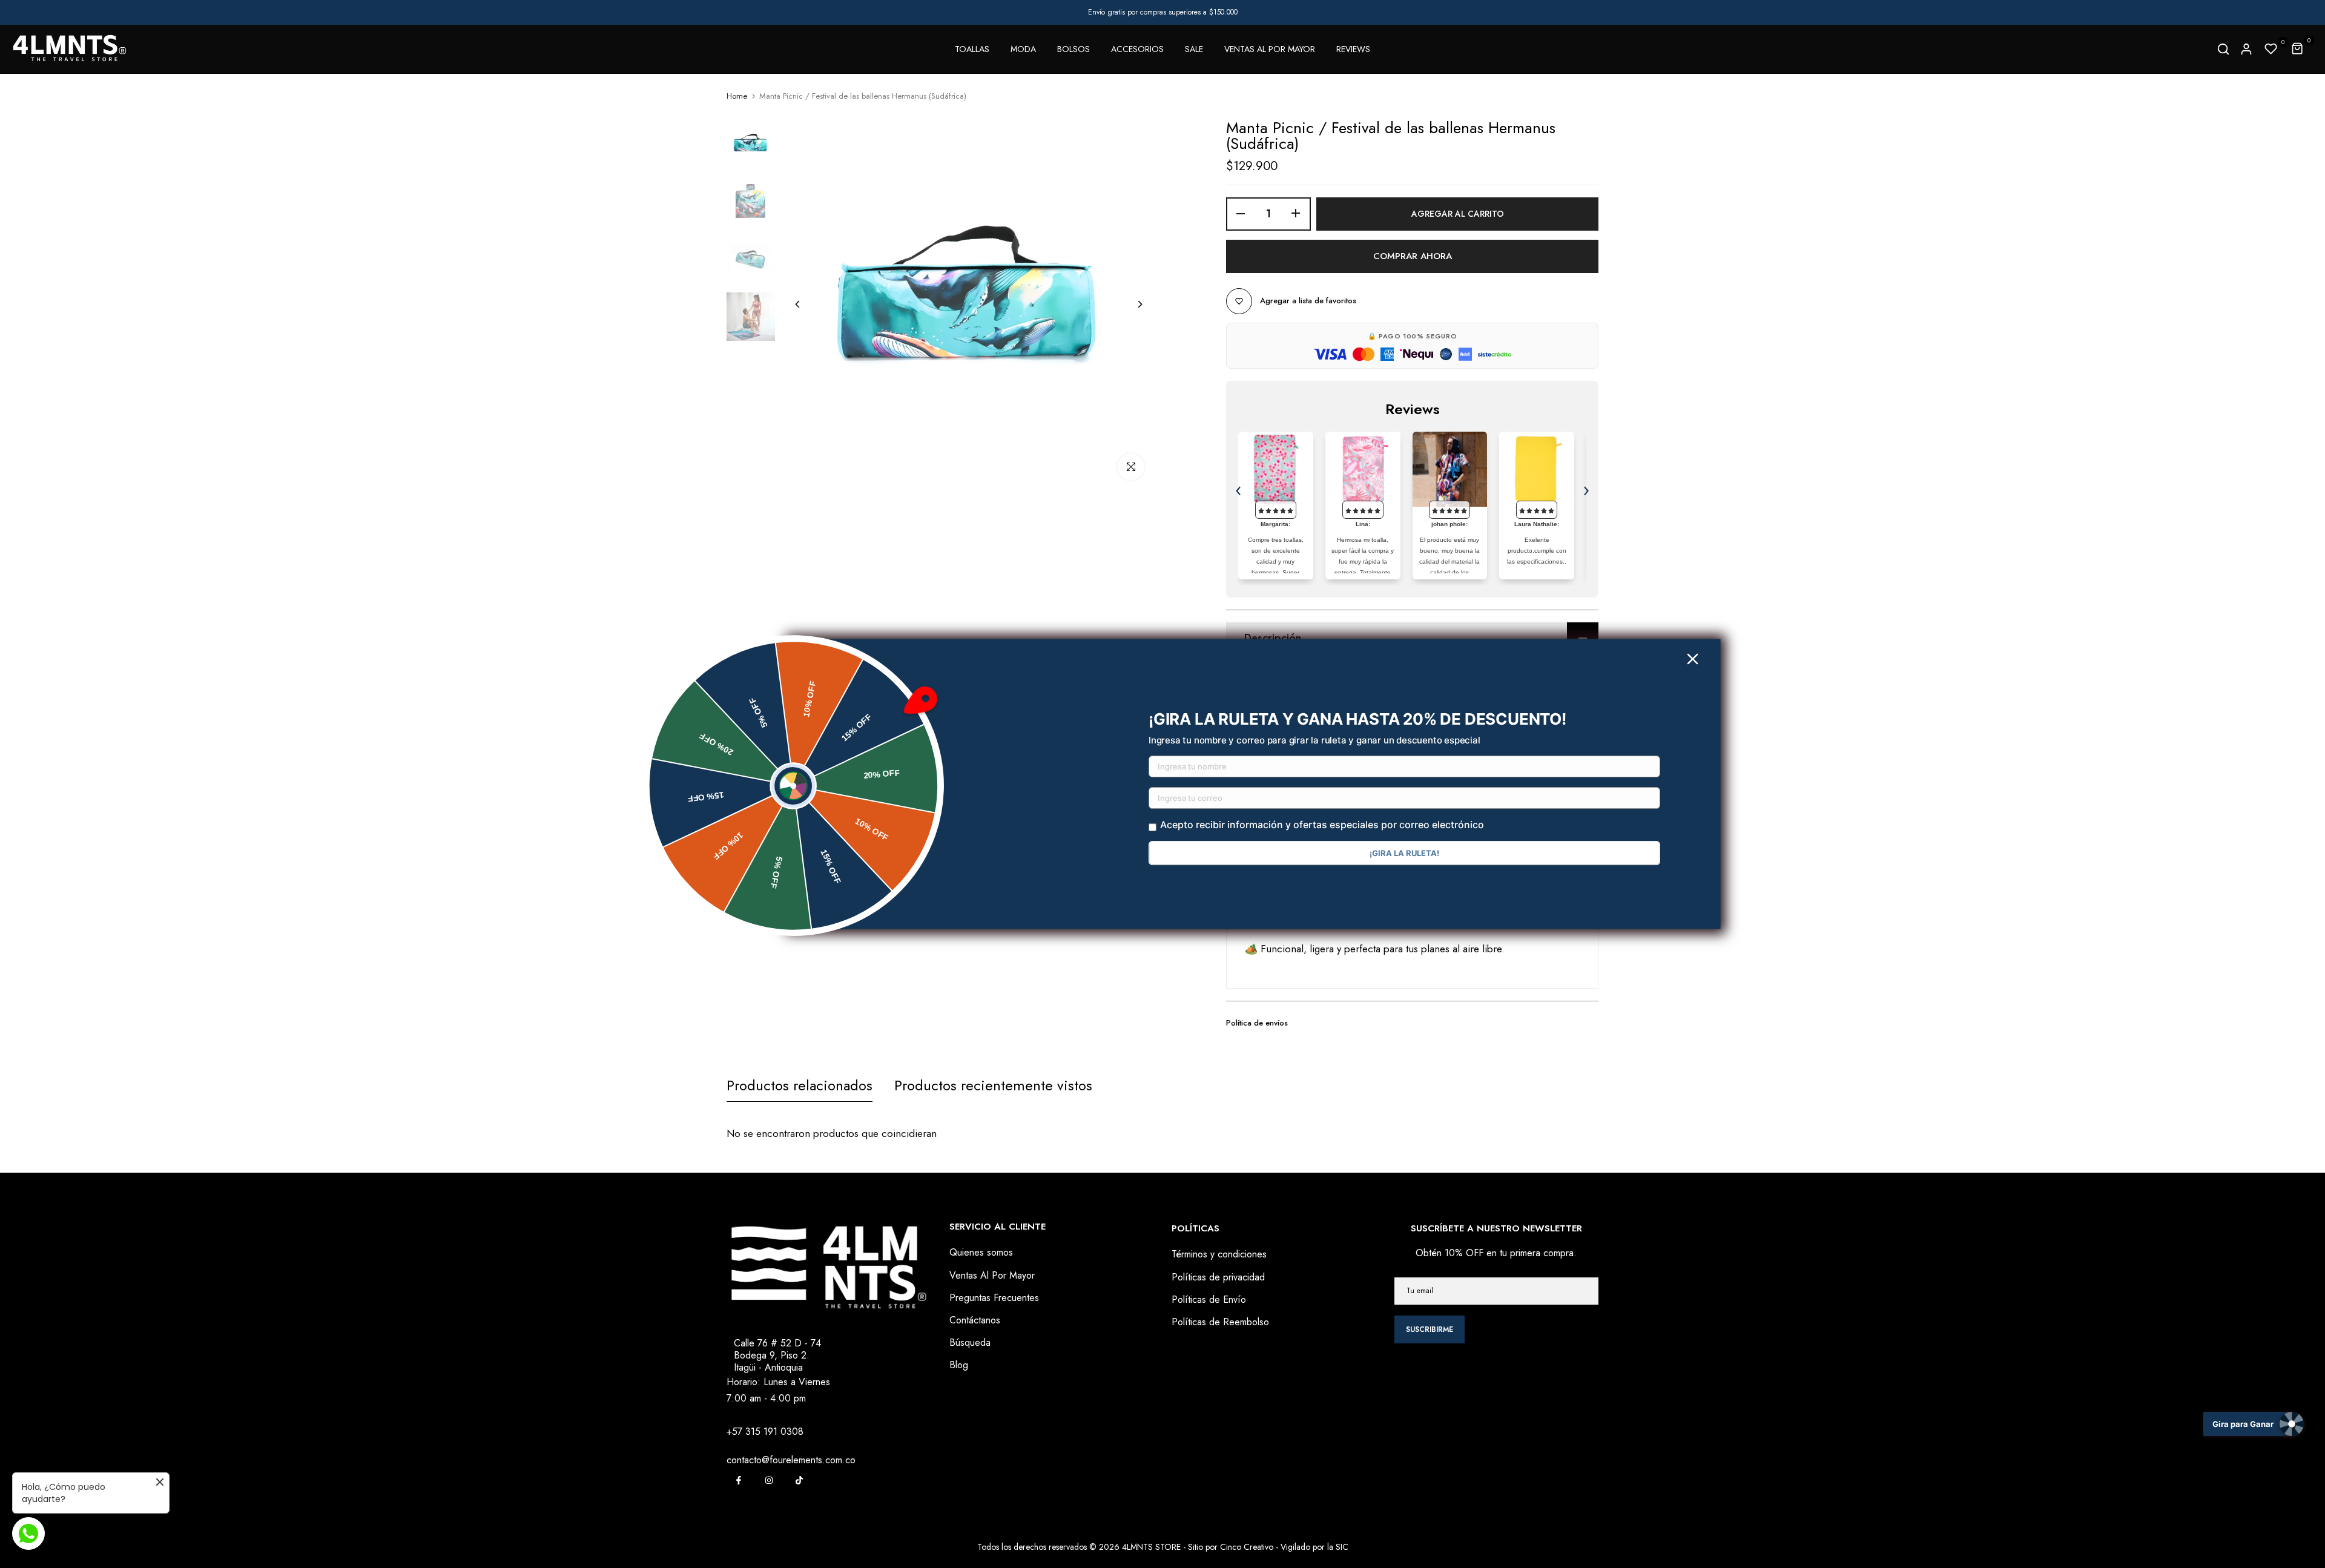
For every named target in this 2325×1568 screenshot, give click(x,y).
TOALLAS (972, 49)
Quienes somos (981, 1252)
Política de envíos (1257, 1023)
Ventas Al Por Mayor (992, 1275)
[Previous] (807, 304)
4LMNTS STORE (1151, 1547)
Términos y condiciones (1219, 1254)
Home (737, 96)
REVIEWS (1353, 49)
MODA (1023, 49)
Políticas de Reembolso (1220, 1322)
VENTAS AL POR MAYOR (1270, 49)
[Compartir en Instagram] (769, 1480)
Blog (959, 1365)
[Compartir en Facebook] (739, 1480)
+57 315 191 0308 (765, 1431)
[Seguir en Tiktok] (799, 1480)
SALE (1194, 49)
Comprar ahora (1413, 256)
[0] (2271, 49)
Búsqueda (970, 1342)
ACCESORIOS (1137, 49)
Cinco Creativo (1247, 1547)
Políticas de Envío (1209, 1300)
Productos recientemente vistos (993, 1085)
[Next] (1131, 304)
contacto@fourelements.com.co (791, 1460)
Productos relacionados (800, 1085)
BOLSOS (1073, 49)
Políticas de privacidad (1218, 1277)
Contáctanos (975, 1320)
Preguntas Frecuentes (994, 1298)
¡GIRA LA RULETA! (1404, 853)
